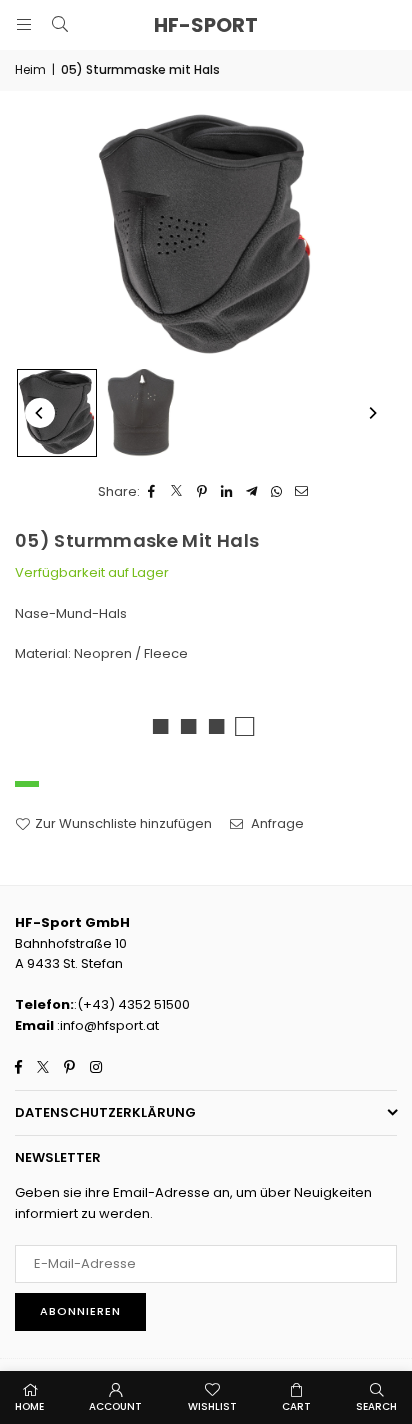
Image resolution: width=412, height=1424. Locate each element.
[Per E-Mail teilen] (302, 492)
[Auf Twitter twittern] (177, 492)
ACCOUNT (115, 1406)
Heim (30, 69)
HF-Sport (206, 25)
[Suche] (60, 24)
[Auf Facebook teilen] (152, 492)
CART (296, 1406)
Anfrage (276, 823)
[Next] (372, 413)
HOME (29, 1406)
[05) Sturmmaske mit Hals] (57, 413)
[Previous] (40, 413)
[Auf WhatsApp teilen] (277, 492)
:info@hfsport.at (106, 1025)
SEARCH (376, 1406)
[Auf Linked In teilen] (227, 492)
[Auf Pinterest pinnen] (202, 492)
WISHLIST (212, 1406)
